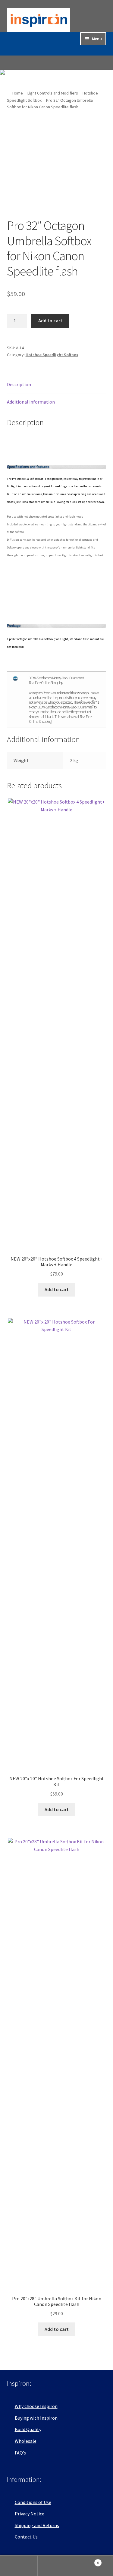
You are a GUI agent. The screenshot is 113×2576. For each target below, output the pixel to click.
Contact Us (26, 2537)
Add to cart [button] (57, 1289)
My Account (19, 2566)
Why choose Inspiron (36, 2406)
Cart (87, 2561)
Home (18, 93)
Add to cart (50, 320)
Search (56, 2566)
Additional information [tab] (31, 402)
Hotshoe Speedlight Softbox (52, 355)
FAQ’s (20, 2453)
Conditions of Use (33, 2502)
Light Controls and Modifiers (53, 93)
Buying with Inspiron (36, 2418)
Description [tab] (19, 384)
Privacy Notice (30, 2514)
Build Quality (28, 2429)
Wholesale (26, 2441)
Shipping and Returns (37, 2525)
